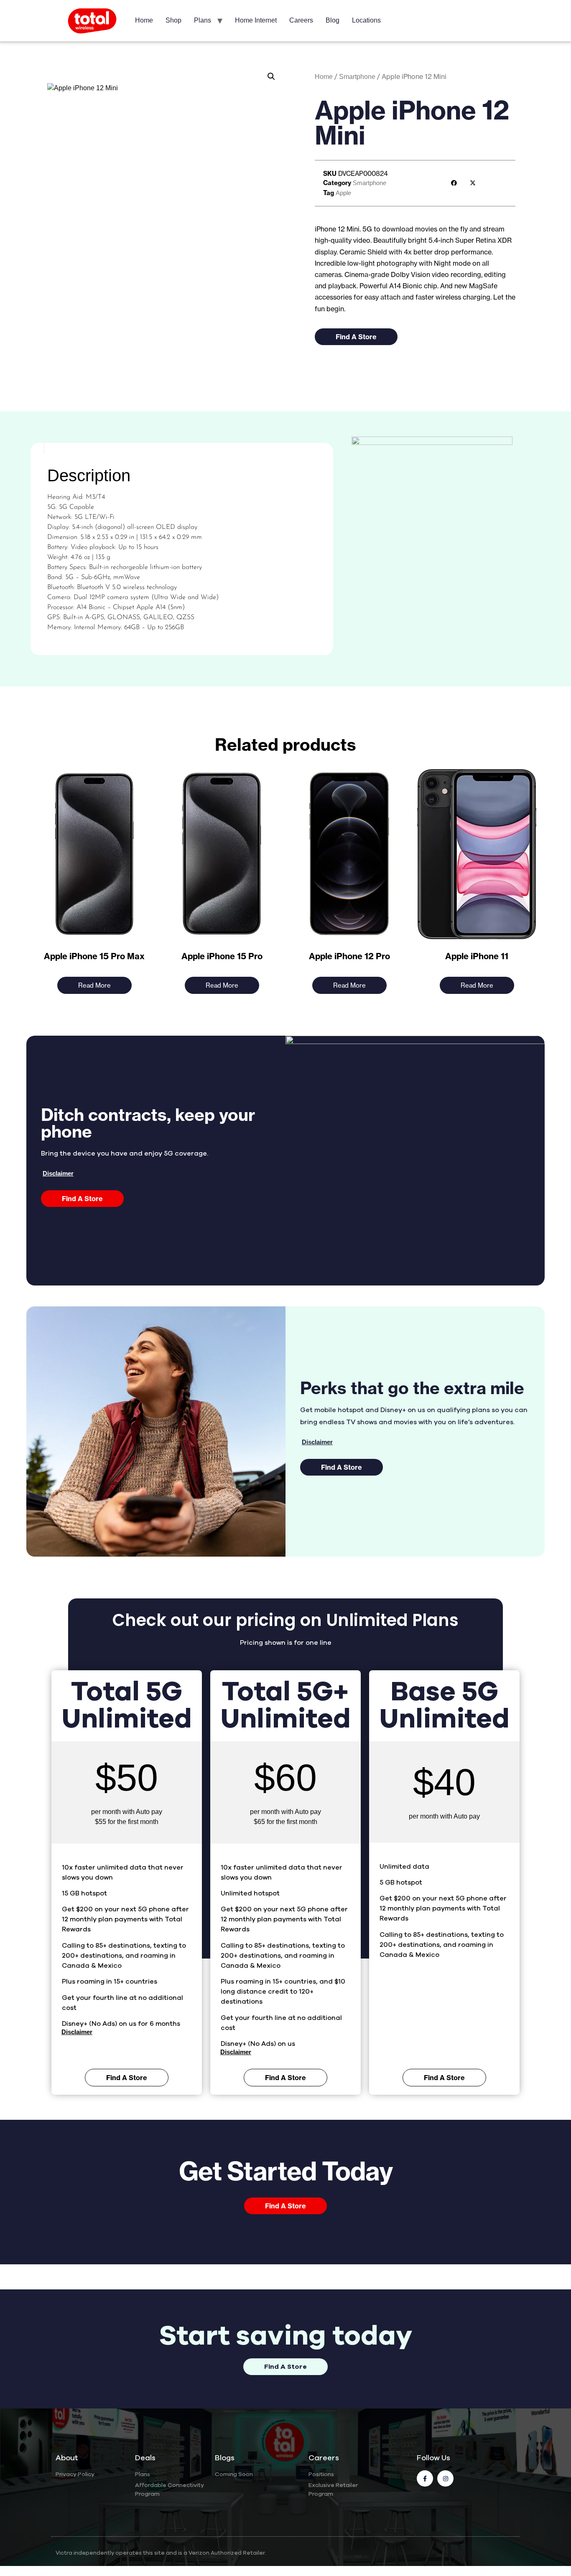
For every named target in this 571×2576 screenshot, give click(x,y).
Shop (173, 20)
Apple (343, 193)
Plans (203, 20)
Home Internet (256, 20)
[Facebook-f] (425, 2478)
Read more (94, 985)
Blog (333, 20)
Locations (366, 20)
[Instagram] (445, 2478)
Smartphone (357, 77)
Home (144, 20)
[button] (271, 76)
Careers (301, 20)
